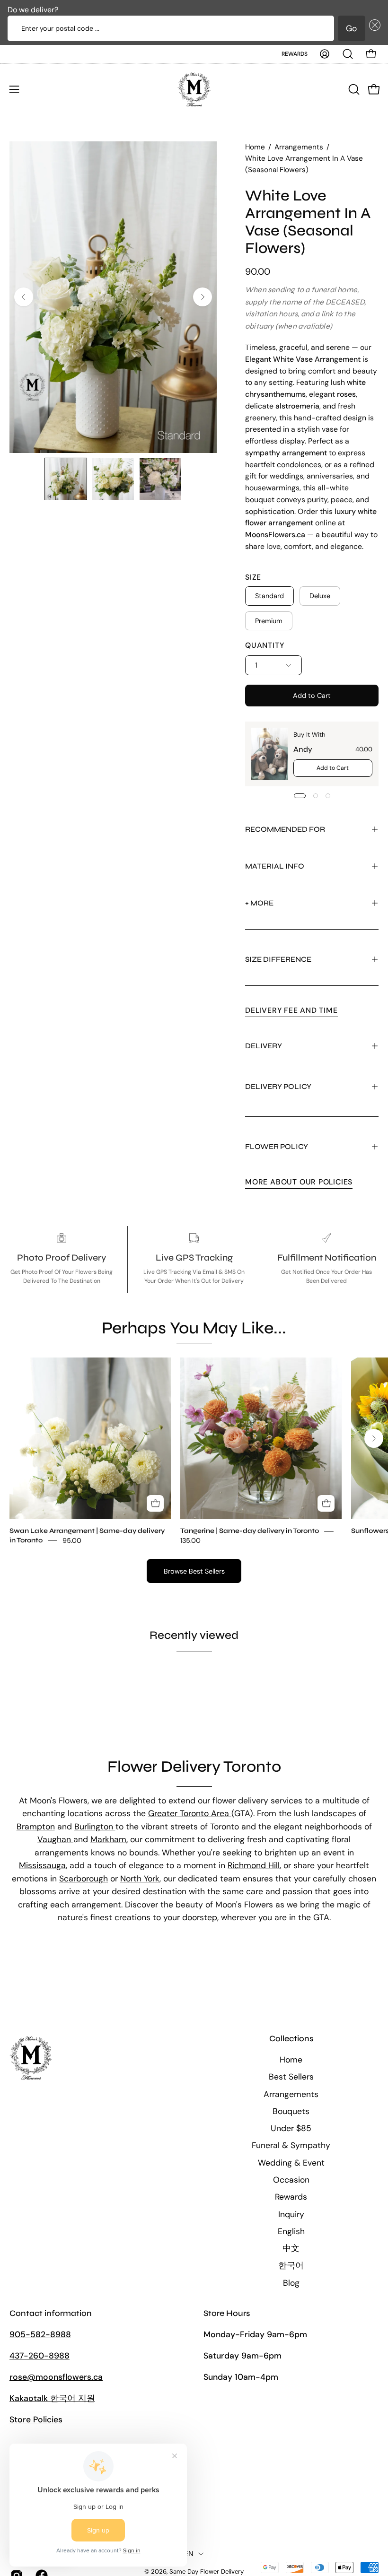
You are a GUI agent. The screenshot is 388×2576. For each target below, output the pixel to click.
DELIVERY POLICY (278, 1086)
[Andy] (269, 754)
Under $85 (291, 2128)
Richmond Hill (254, 1865)
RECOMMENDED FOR (285, 829)
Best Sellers (291, 2077)
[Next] (203, 297)
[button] (373, 28)
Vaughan (55, 1839)
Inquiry (291, 2214)
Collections (291, 2039)
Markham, (109, 1839)
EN (189, 2554)
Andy (303, 749)
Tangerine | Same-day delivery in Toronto (250, 1531)
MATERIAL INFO (275, 866)
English (291, 2231)
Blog (291, 2283)
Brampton (36, 1827)
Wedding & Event (291, 2163)
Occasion (291, 2180)
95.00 (72, 1540)
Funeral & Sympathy (291, 2145)
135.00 (190, 1540)
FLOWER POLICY (277, 1146)
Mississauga (42, 1865)
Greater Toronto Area (190, 1813)
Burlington (95, 1827)
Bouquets (291, 2111)
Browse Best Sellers (194, 1571)
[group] (194, 1451)
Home (255, 147)
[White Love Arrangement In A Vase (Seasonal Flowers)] (66, 479)
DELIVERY (264, 1046)
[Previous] (24, 297)
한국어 (291, 2265)
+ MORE (259, 903)
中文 (291, 2248)
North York (140, 1879)
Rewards (295, 54)
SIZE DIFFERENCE (278, 959)
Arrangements (299, 147)
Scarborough (84, 1879)
